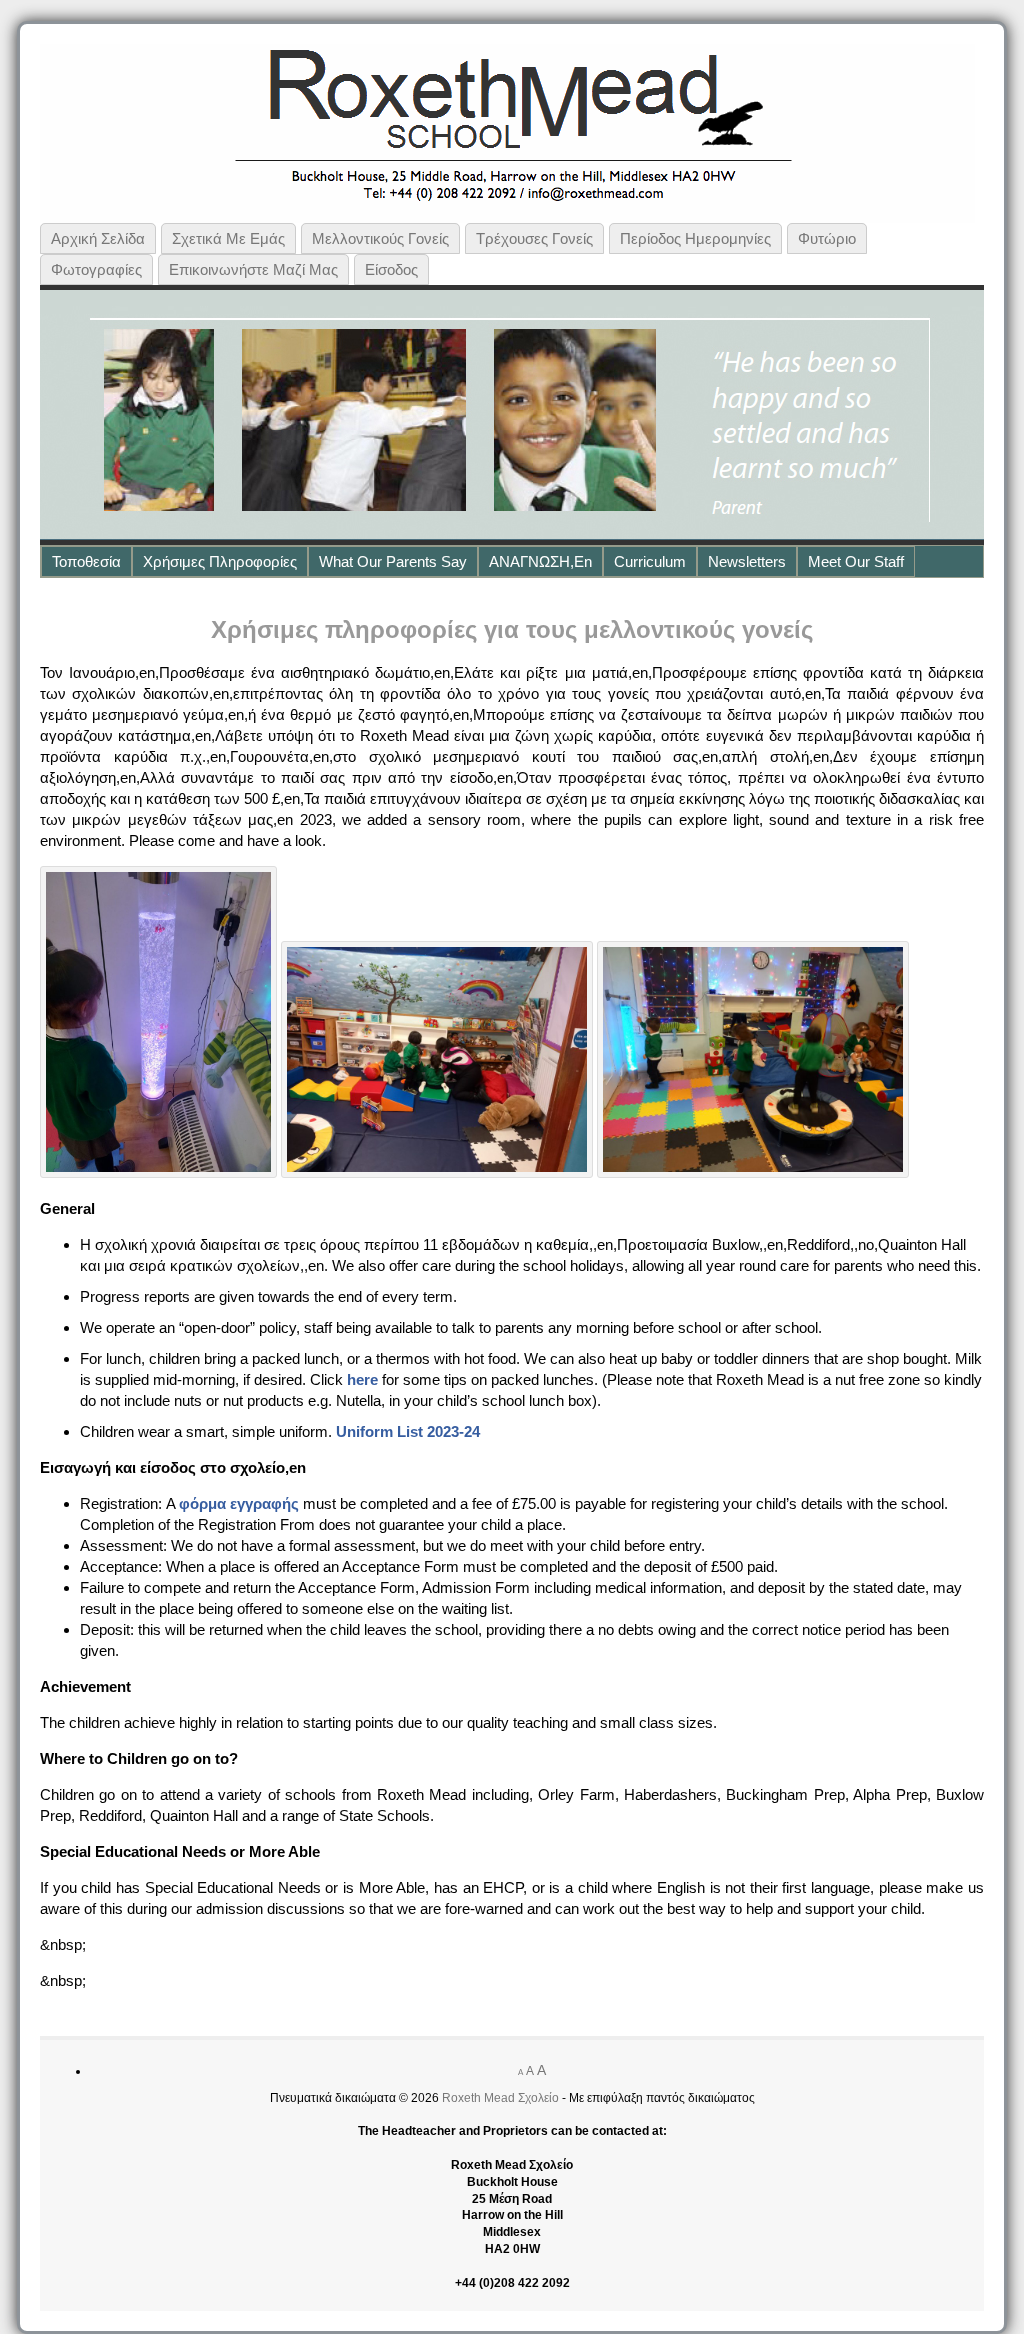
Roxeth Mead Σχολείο (500, 2098)
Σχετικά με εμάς (228, 238)
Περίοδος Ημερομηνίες (695, 238)
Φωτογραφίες (96, 269)
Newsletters (747, 561)
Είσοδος (391, 269)
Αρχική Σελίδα (98, 238)
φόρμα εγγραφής (239, 1503)
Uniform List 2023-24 (408, 1431)
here (362, 1379)
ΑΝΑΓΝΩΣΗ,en (540, 561)
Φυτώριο (827, 238)
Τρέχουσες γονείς (534, 238)
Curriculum (650, 561)
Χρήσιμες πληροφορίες (220, 561)
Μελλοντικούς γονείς (380, 238)
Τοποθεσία (86, 561)
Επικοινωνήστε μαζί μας (253, 269)
